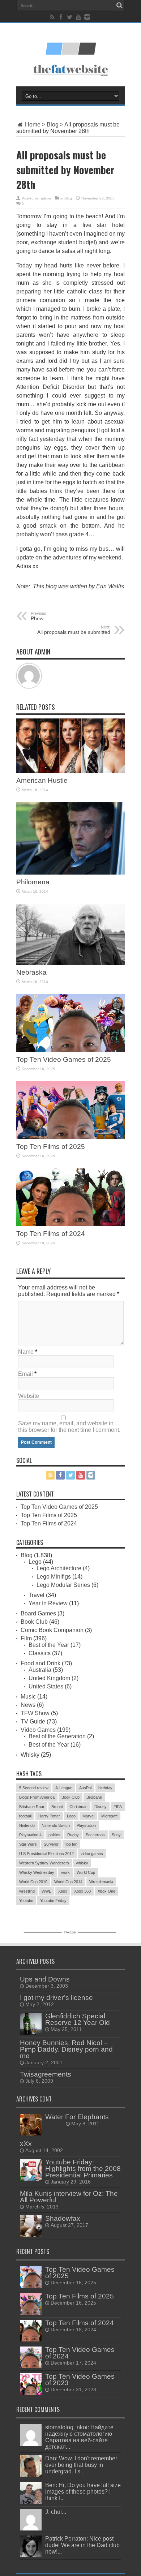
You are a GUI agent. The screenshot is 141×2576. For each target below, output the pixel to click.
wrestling (27, 1891)
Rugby (73, 1835)
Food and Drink (40, 1663)
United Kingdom (49, 1678)
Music (28, 1697)
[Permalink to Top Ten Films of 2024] (70, 1224)
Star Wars (28, 1844)
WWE (46, 1891)
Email (25, 1374)
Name (26, 1352)
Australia (40, 1670)
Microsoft (109, 1816)
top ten (71, 1844)
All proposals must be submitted (74, 630)
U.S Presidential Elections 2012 (46, 1854)
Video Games (38, 1730)
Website (29, 1396)
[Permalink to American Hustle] (70, 771)
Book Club (34, 1622)
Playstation (86, 1825)
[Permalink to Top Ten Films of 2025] (70, 1137)
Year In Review (48, 1603)
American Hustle (42, 780)
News (28, 1705)
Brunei (57, 1807)
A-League (64, 1788)
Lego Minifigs (54, 1577)
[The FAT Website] (70, 52)
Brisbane (94, 1797)
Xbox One (106, 1891)
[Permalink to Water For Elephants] (31, 2133)
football (25, 1816)
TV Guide (33, 1721)
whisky (82, 1863)
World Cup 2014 (68, 1882)
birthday (105, 1788)
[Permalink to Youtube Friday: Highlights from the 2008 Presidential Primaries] (31, 2179)
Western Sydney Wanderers (44, 1863)
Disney (101, 1807)
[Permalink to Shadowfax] (31, 2235)
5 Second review (34, 1788)
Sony (116, 1835)
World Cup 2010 (33, 1882)
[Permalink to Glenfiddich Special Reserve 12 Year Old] (31, 2033)
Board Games (38, 1613)
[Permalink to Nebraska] (70, 963)
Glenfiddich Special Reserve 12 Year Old (78, 2019)
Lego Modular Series (63, 1585)
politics (54, 1835)
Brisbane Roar (32, 1807)
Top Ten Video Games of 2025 (64, 1059)
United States (46, 1686)
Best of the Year (49, 1645)
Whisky (30, 1755)
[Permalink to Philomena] (70, 873)
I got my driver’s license (56, 1998)
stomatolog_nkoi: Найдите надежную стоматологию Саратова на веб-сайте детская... (79, 2437)
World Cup (86, 1872)
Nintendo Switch (56, 1825)
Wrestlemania (101, 1882)
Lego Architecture (59, 1568)
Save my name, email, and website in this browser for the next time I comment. (69, 1427)
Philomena (33, 882)
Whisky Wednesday (37, 1872)
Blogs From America (37, 1797)
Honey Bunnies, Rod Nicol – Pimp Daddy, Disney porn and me (66, 2049)
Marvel (88, 1816)
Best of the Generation (57, 1736)
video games (92, 1854)
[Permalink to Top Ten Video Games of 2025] (70, 1050)
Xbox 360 (82, 1891)
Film (26, 1638)
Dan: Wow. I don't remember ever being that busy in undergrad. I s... (81, 2465)
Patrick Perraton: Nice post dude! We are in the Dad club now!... (82, 2545)
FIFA (118, 1807)
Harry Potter (49, 1816)
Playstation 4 (30, 1835)
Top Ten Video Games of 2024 (80, 2353)
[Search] (119, 5)
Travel (37, 1595)
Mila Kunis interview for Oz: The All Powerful (69, 2197)
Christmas (78, 1807)
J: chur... (56, 2512)
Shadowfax (63, 2218)
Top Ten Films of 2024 (51, 1234)
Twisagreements (46, 2074)
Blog (53, 124)
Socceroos (95, 1835)
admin (46, 198)
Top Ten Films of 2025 (51, 1147)
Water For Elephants (77, 2117)
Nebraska (31, 972)
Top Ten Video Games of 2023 (80, 2380)
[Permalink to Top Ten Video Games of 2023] (31, 2393)
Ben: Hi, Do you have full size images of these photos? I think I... (83, 2492)
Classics (40, 1653)
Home (32, 124)
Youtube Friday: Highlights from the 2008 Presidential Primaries (83, 2169)
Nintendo (27, 1825)
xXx (26, 2144)
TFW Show (35, 1713)
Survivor (51, 1844)
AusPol (85, 1788)
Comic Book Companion (52, 1630)
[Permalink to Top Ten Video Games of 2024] (31, 2366)
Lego (35, 1562)
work (65, 1872)
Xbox (63, 1891)
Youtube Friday (53, 1901)
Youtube (26, 1901)
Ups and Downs (45, 1979)
